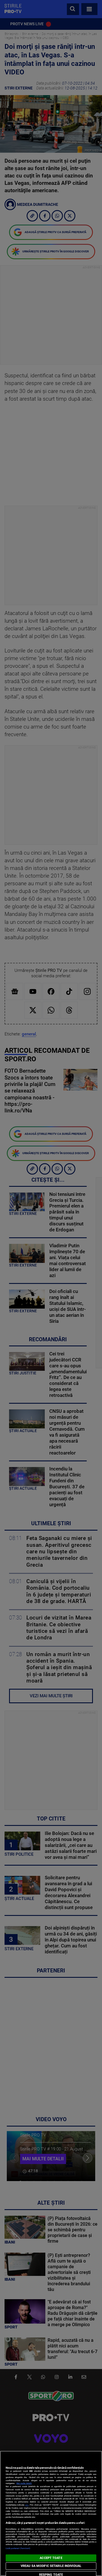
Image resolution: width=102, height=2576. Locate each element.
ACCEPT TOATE (51, 2558)
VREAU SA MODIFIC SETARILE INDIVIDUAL (51, 2566)
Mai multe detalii (24, 2483)
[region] (51, 2513)
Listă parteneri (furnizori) (18, 2548)
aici (27, 2505)
